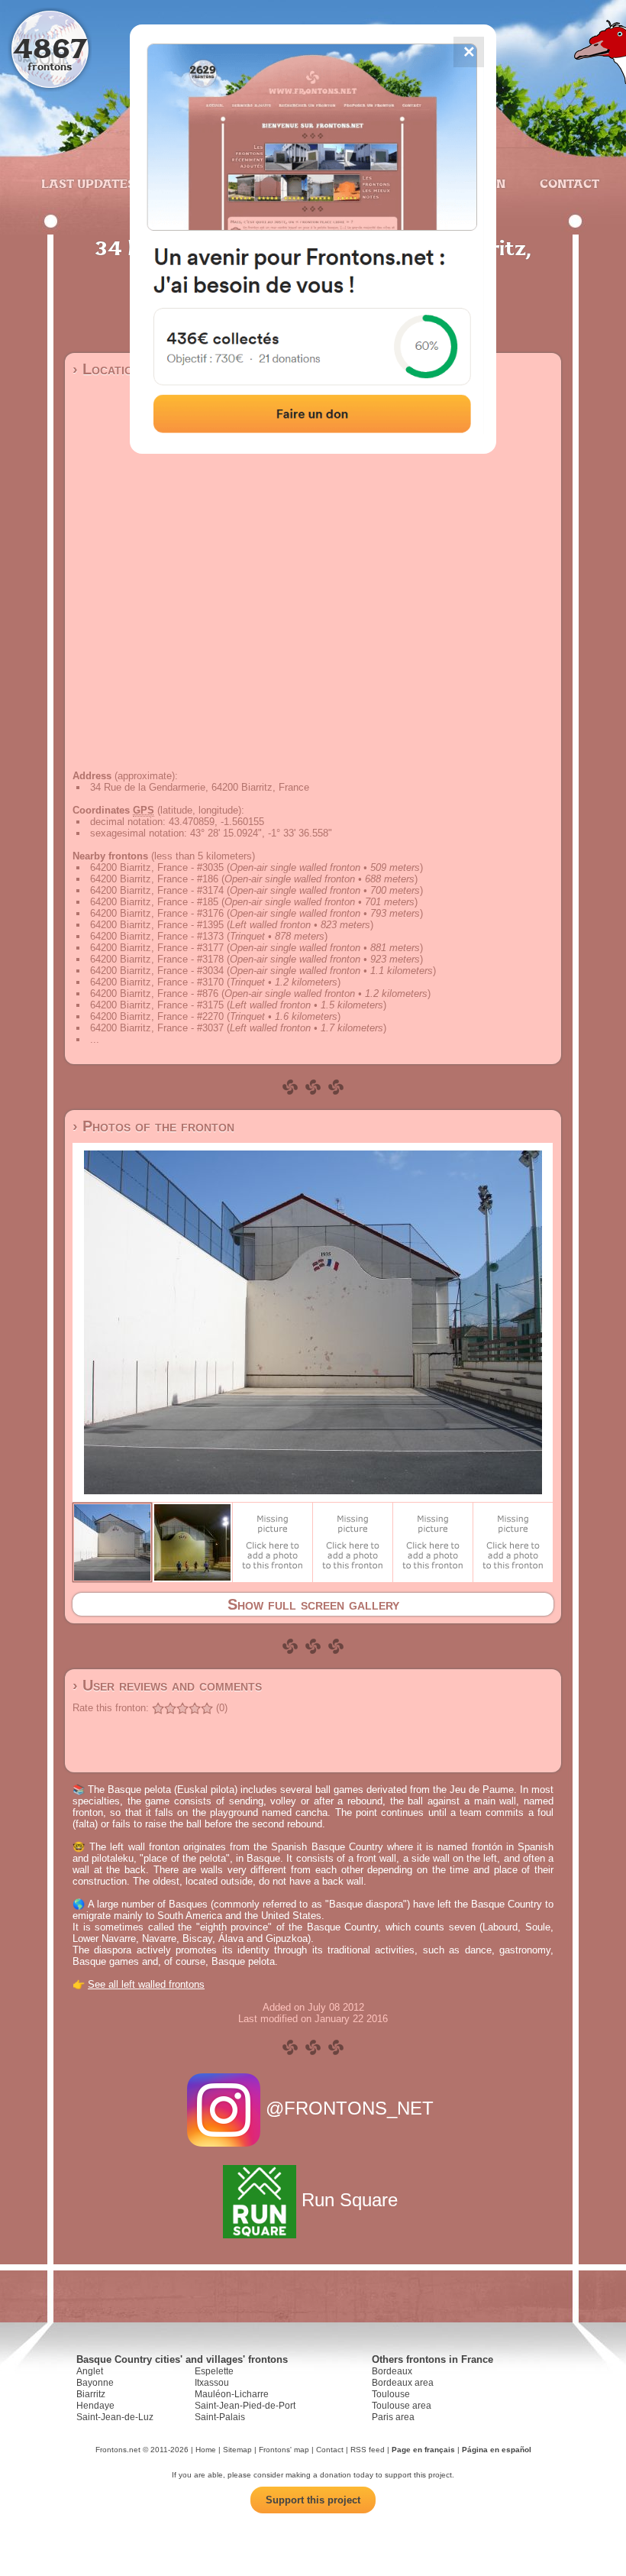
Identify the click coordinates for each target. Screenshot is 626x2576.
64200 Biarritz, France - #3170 (157, 982)
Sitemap (237, 2450)
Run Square (350, 2200)
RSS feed (368, 2450)
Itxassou (212, 2383)
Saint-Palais (220, 2417)
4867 (50, 48)
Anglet (90, 2371)
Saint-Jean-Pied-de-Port (245, 2406)
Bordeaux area (403, 2383)
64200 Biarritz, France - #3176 (157, 913)
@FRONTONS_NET (350, 2108)
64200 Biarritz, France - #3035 (157, 867)
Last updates (88, 183)
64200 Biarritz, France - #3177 (157, 948)
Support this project (313, 2500)
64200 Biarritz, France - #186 (154, 879)
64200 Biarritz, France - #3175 (157, 1005)
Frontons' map (284, 2450)
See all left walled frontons (146, 1984)
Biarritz (91, 2394)
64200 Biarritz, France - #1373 (157, 936)
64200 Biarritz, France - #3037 (157, 1028)
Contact (568, 183)
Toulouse (391, 2394)
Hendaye (95, 2406)
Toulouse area (402, 2406)
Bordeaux (392, 2371)
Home (206, 2450)
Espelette (214, 2371)
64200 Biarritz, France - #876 (154, 994)
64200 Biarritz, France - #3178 (157, 959)
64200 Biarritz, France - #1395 (157, 925)
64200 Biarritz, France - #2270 (157, 1016)
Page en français (423, 2450)
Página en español (497, 2450)
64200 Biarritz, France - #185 (154, 902)
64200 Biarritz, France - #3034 (157, 971)
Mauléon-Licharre (232, 2394)
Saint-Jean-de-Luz (115, 2417)
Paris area (393, 2417)
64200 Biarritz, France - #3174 (157, 890)
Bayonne (95, 2383)
